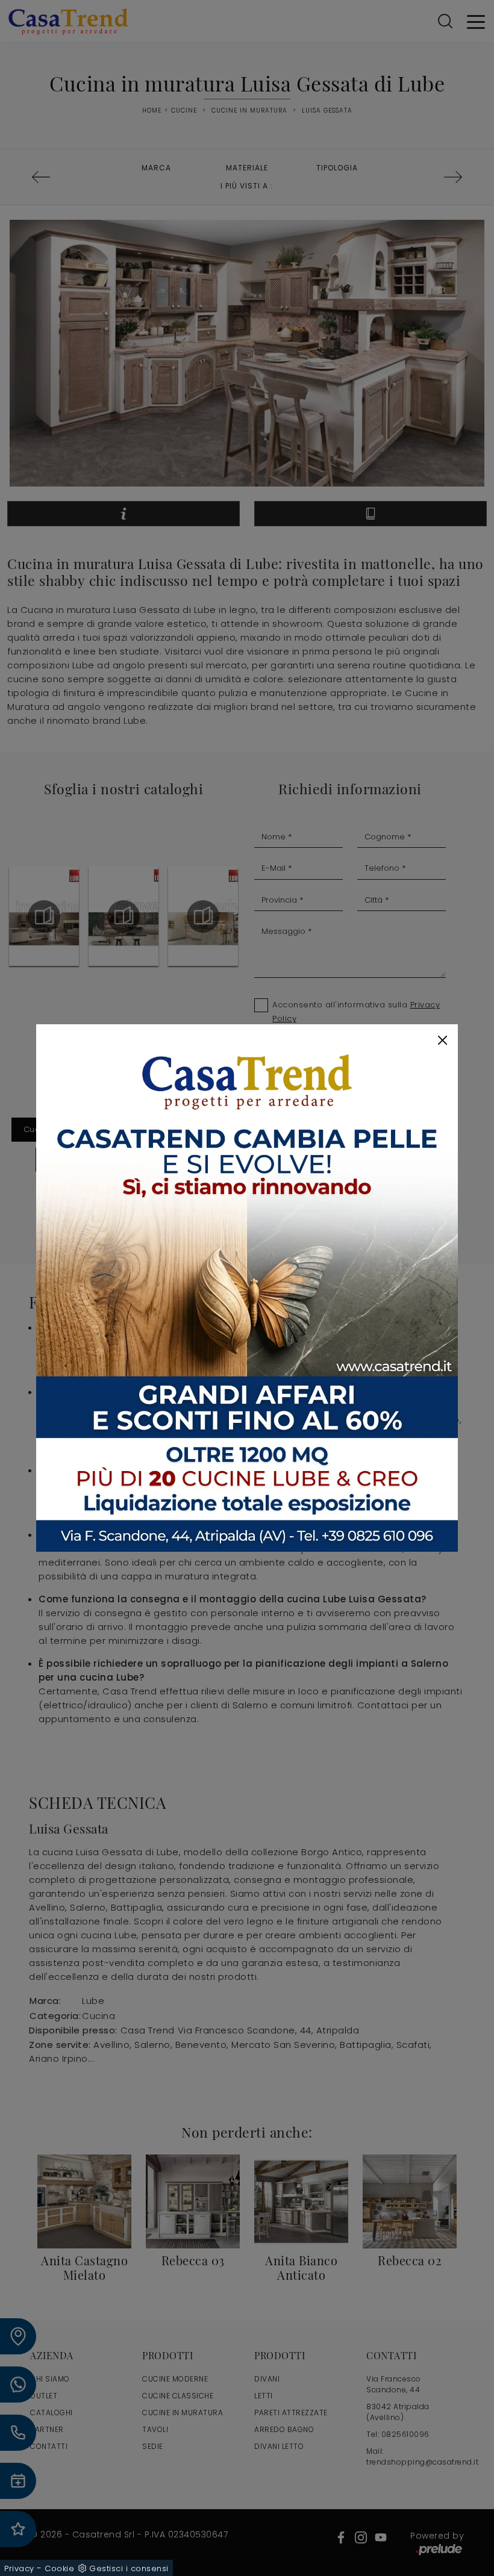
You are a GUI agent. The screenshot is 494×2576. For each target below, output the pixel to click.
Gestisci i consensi (129, 2568)
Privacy (19, 2568)
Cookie (59, 2568)
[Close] (442, 1040)
